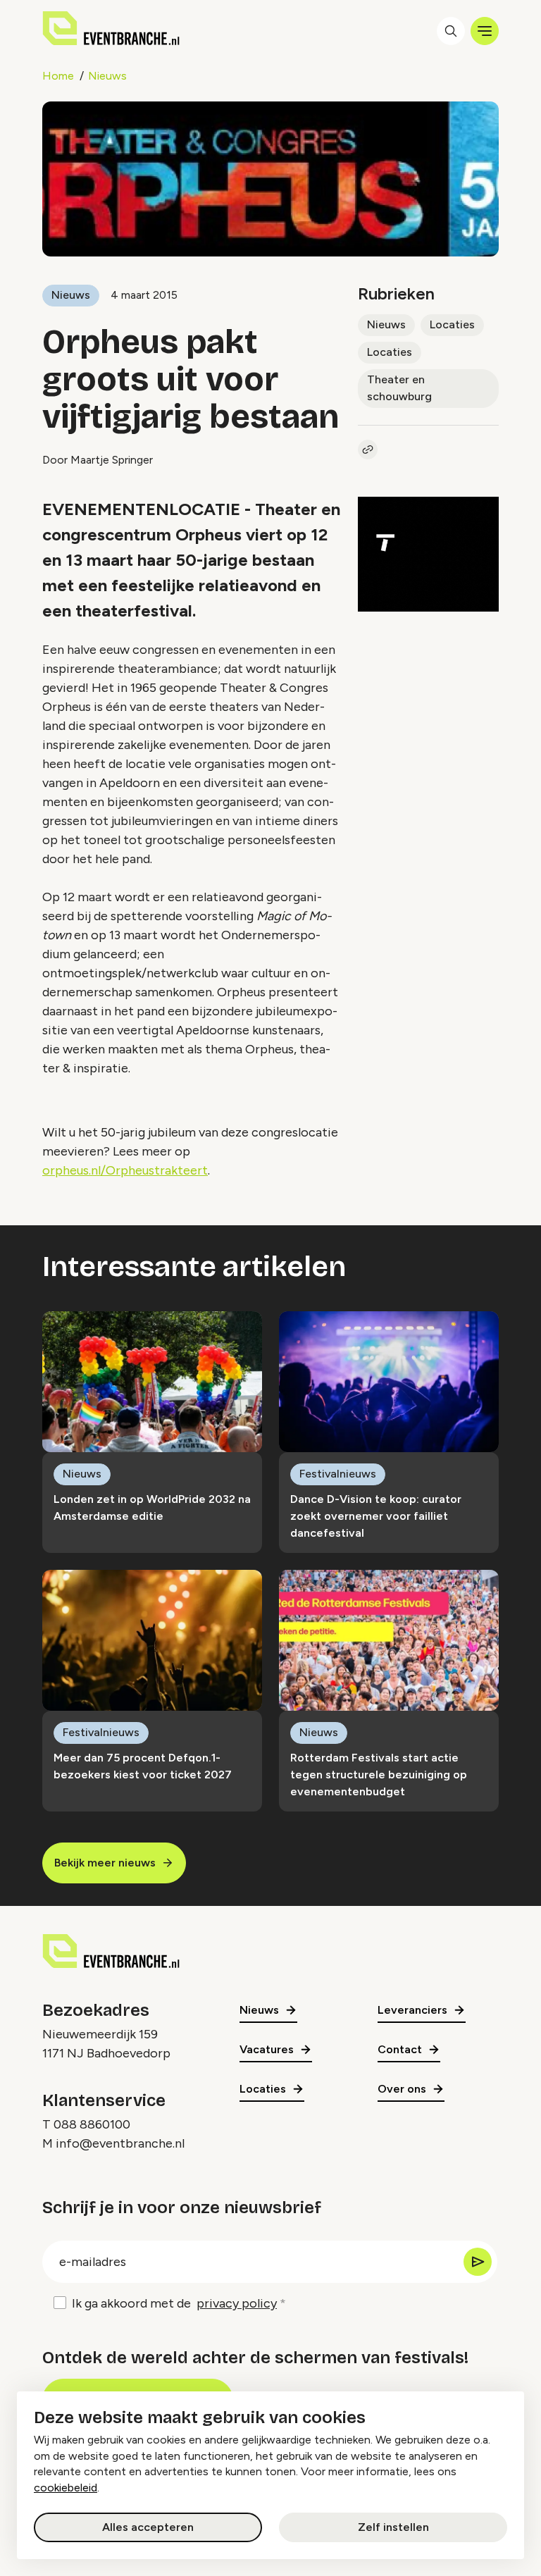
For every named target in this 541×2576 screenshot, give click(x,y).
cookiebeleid (66, 2488)
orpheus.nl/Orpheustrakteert (125, 1170)
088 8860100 (92, 2124)
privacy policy (237, 2303)
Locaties (452, 324)
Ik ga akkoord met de (174, 2303)
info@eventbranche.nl (120, 2143)
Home (58, 76)
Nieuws (107, 76)
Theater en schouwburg (399, 388)
